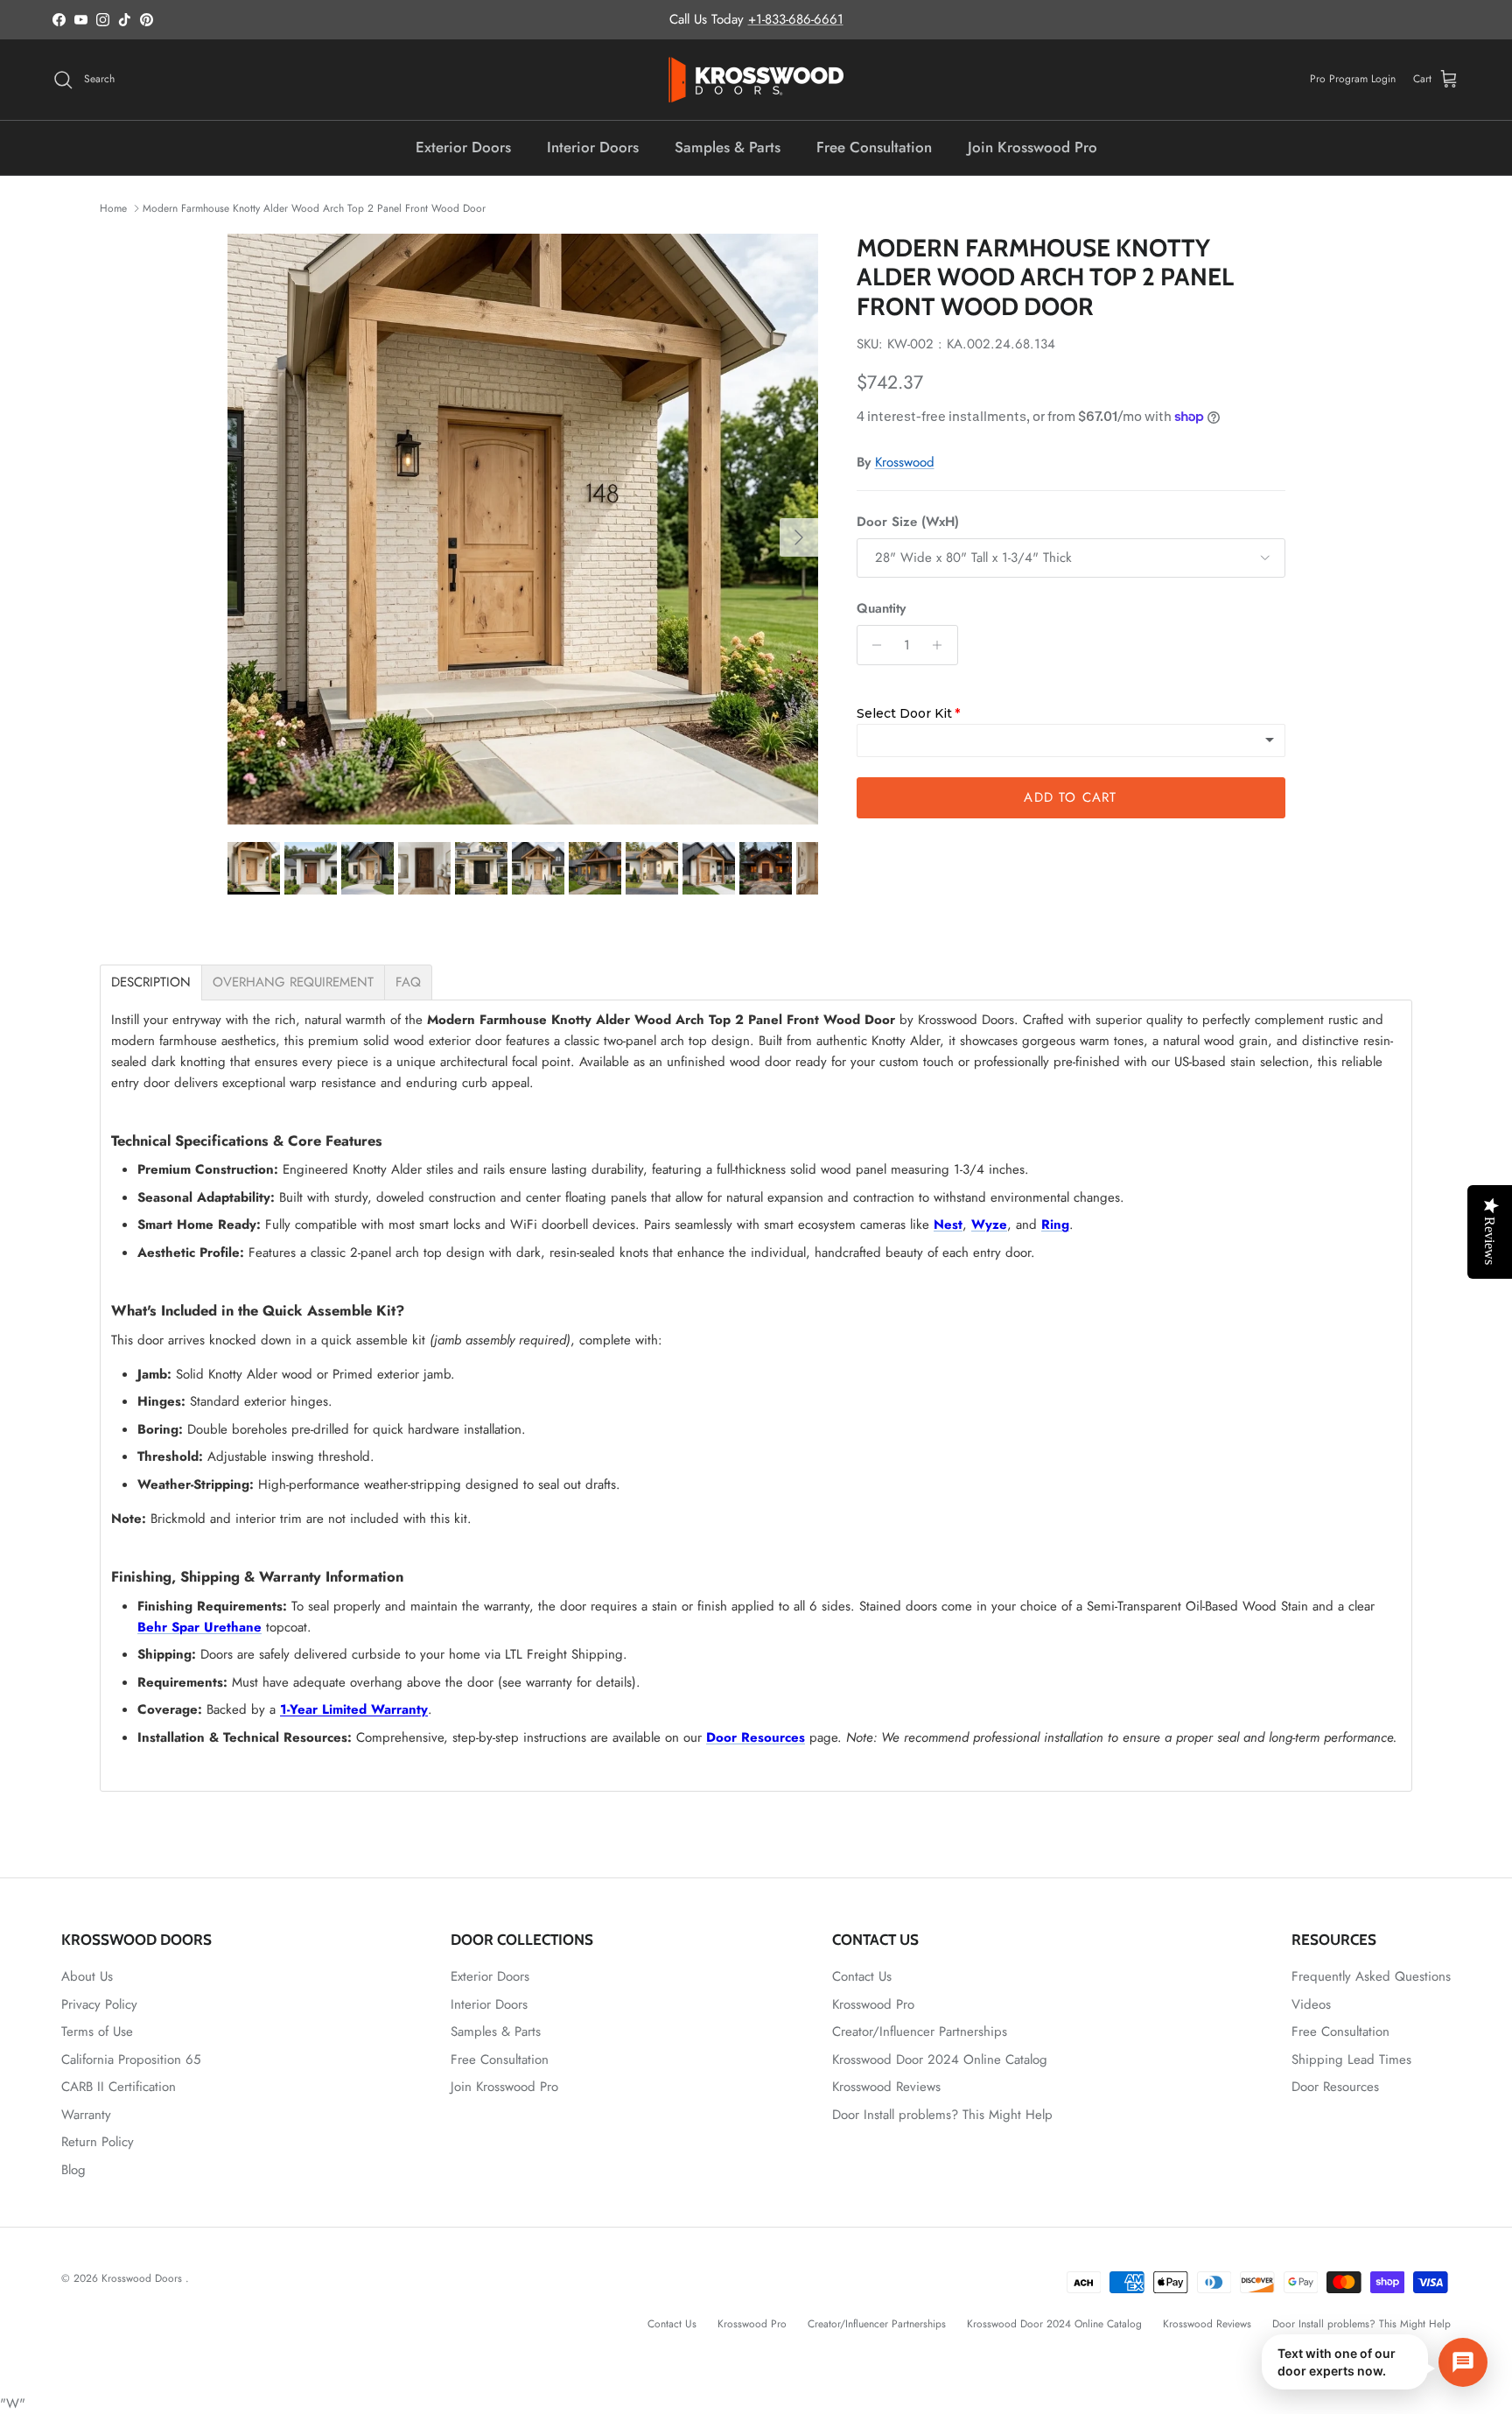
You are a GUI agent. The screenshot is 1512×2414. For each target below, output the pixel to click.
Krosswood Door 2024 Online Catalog (940, 2060)
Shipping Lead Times (1351, 2060)
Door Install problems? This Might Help (942, 2115)
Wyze (989, 1225)
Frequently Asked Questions (1371, 1976)
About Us (87, 1976)
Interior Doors (593, 147)
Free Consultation (874, 147)
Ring (1055, 1225)
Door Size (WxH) (908, 522)
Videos (1311, 2004)
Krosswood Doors (143, 2278)
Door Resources (756, 1737)
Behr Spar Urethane (199, 1627)
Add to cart (1070, 797)
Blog (73, 2170)
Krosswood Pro (873, 2004)
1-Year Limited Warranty (354, 1709)
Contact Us (862, 1976)
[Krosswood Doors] (756, 80)
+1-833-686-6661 (796, 19)
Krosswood (905, 462)
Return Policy (98, 2142)
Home (113, 208)
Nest (948, 1225)
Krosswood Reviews (886, 2087)
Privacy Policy (99, 2004)
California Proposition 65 (131, 2060)
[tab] (151, 982)
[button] (1375, 2362)
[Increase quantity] (942, 645)
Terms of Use (97, 2032)
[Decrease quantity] (873, 645)
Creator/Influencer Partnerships (920, 2032)
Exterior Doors (463, 147)
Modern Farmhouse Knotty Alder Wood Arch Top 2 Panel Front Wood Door (314, 208)
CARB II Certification (119, 2087)
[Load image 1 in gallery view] (523, 529)
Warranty (86, 2115)
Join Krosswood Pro (1032, 147)
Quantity (881, 609)
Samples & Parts (728, 147)
